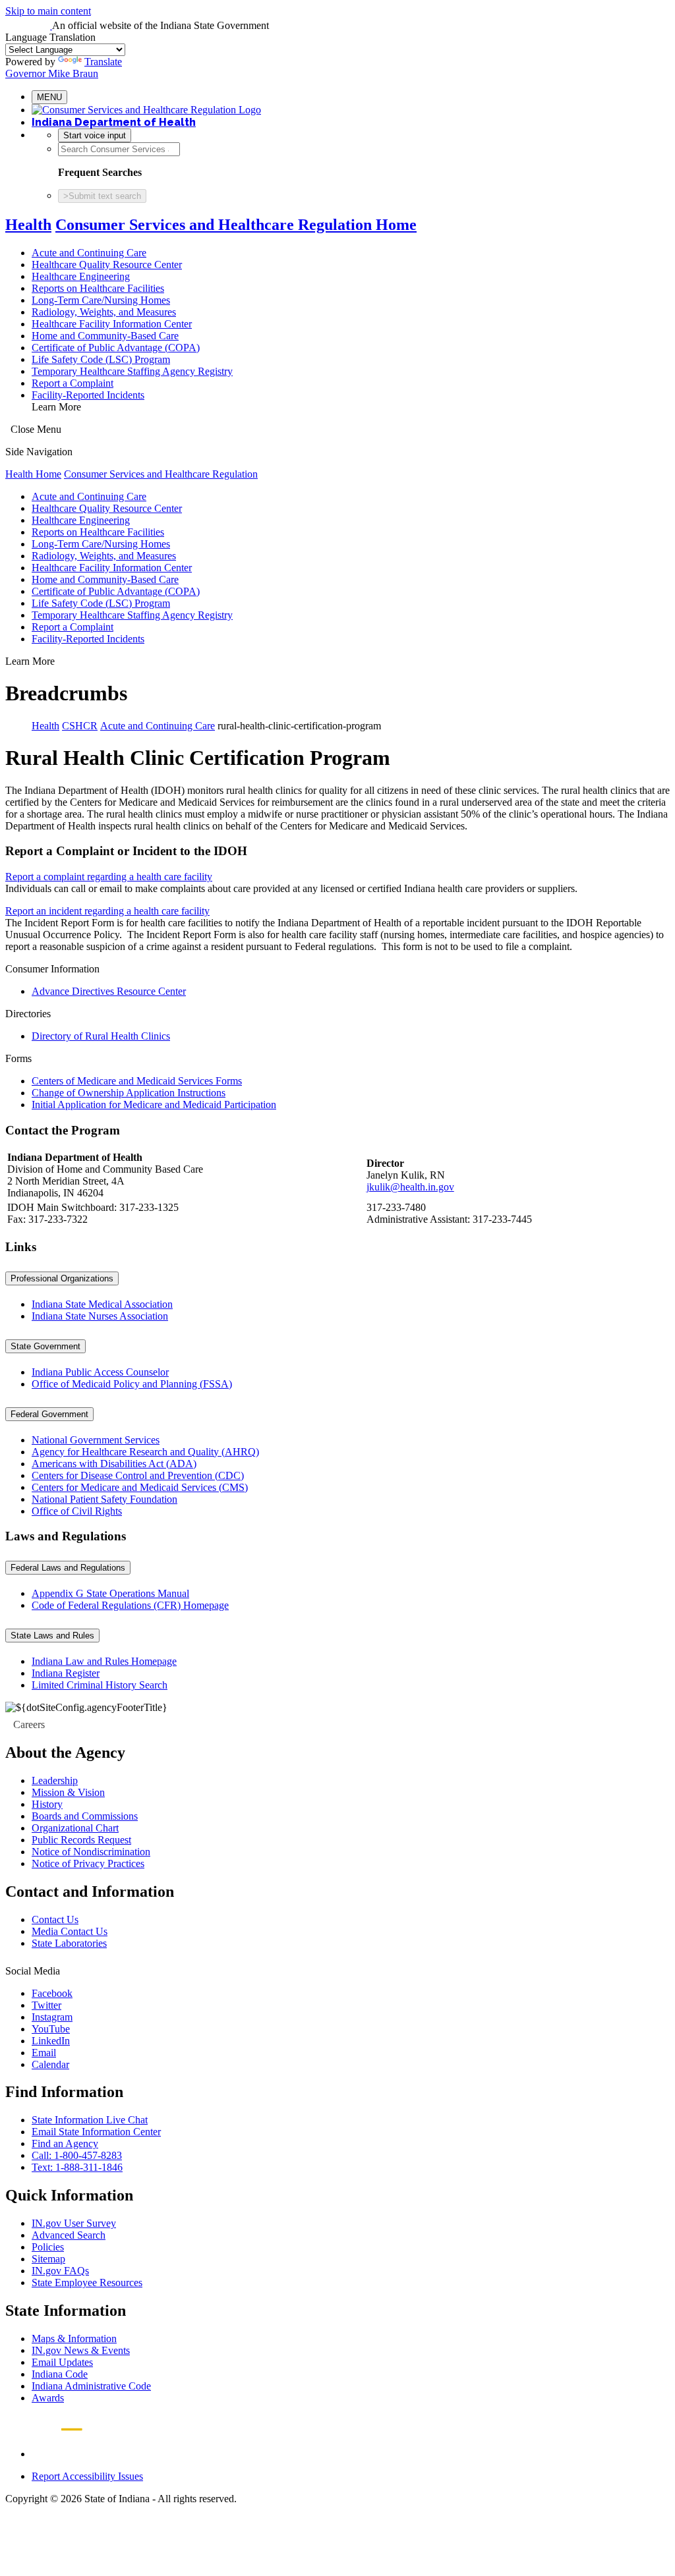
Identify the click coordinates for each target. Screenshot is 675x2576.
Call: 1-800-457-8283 (77, 2155)
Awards (48, 2398)
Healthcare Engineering (81, 276)
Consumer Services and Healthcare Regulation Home (236, 225)
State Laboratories (69, 1943)
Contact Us (55, 1919)
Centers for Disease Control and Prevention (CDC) (138, 1475)
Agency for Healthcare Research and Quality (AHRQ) (145, 1452)
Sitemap (48, 2259)
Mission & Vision (68, 1792)
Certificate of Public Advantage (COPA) (116, 348)
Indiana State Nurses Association (100, 1316)
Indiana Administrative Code (91, 2386)
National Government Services (96, 1440)
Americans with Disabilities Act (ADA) (114, 1464)
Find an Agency (65, 2143)
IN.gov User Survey (74, 2223)
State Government (45, 1346)
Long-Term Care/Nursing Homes (101, 300)
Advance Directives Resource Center (109, 991)
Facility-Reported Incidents (88, 395)
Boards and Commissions (85, 1816)
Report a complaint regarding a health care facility (109, 877)
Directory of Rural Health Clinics (101, 1036)
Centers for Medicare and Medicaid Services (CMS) (140, 1487)
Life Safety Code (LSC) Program (101, 359)
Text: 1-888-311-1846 (77, 2167)
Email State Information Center (96, 2132)
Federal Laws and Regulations (68, 1568)
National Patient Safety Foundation (104, 1499)
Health (28, 225)
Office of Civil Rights (77, 1511)
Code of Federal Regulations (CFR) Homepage (130, 1605)
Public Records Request (81, 1840)
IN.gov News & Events (81, 2350)
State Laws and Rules (52, 1636)
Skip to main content (48, 11)
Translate (103, 62)
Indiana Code (60, 2374)
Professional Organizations (62, 1278)
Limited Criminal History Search (100, 1685)
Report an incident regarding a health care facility (107, 911)
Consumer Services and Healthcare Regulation (161, 474)
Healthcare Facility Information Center (112, 324)
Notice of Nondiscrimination (91, 1852)
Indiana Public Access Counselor (100, 1372)
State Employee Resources (87, 2282)
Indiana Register (66, 1673)
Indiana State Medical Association (102, 1304)
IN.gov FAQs (60, 2271)
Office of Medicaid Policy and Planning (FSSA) (132, 1384)
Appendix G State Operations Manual (110, 1593)
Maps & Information (74, 2338)
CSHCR (80, 726)
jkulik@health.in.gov (410, 1187)
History (47, 1804)
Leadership (55, 1780)
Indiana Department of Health (114, 122)
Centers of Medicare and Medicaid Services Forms (137, 1081)
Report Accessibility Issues (87, 2476)
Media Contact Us (70, 1931)
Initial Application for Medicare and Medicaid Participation (154, 1105)
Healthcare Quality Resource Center (107, 265)
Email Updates (62, 2362)
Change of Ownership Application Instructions (129, 1093)
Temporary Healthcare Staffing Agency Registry (132, 371)
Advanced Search (69, 2235)
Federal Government (49, 1414)
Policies (48, 2247)
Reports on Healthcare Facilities (98, 288)
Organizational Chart (75, 1828)
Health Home (33, 474)
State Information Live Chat (90, 2120)
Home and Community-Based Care (105, 336)
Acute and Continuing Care (89, 253)
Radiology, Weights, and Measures (104, 312)
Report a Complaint (73, 383)
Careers (29, 1724)
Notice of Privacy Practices (88, 1863)
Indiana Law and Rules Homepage (104, 1661)
